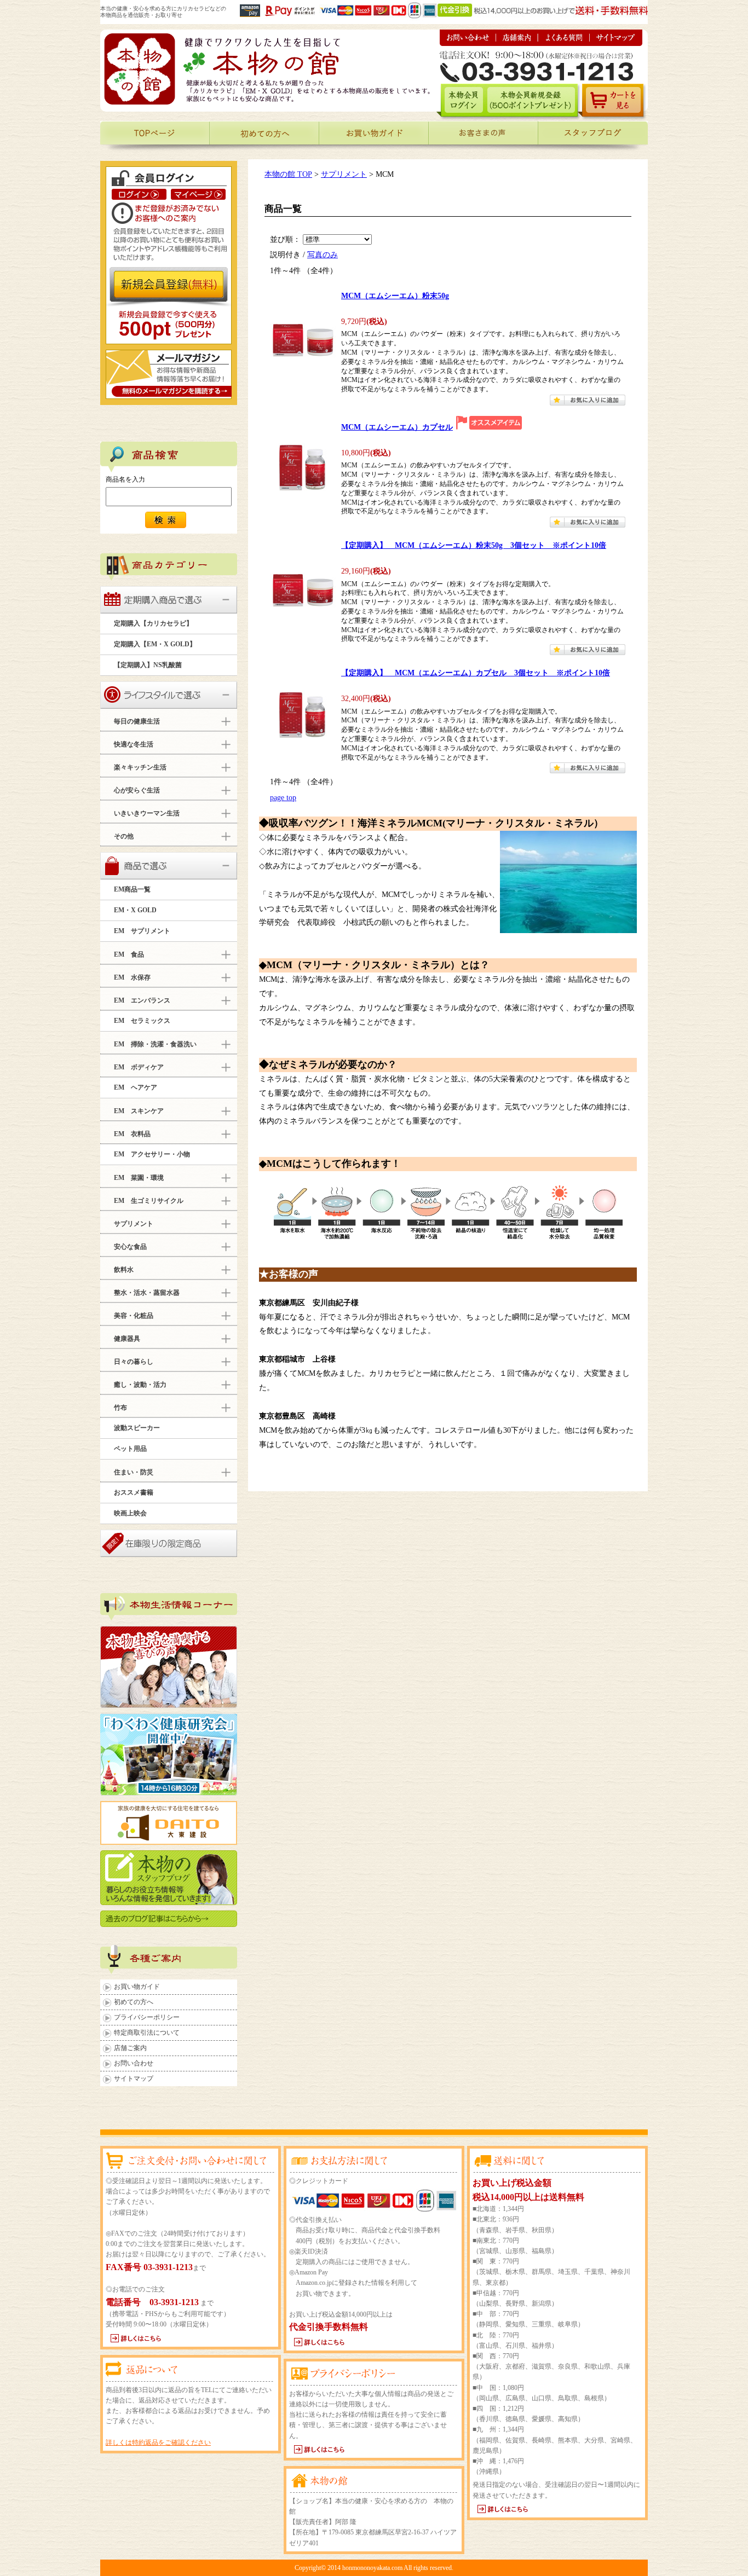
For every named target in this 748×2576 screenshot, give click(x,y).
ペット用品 (130, 1449)
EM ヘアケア (136, 1087)
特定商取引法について (147, 2033)
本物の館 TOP (288, 174)
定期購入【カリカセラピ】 (153, 623)
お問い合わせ (134, 2063)
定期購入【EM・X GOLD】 (155, 644)
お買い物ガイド (137, 1987)
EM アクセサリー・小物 (152, 1154)
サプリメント (344, 174)
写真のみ (323, 254)
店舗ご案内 (130, 2048)
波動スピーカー (137, 1428)
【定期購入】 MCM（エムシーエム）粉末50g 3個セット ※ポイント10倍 (474, 545)
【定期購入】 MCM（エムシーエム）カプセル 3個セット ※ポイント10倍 (476, 673)
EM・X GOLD (135, 910)
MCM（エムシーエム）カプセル (397, 427)
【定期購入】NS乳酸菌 (148, 665)
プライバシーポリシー (147, 2017)
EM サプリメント (142, 931)
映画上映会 (130, 1513)
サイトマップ (134, 2079)
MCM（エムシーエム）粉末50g (395, 296)
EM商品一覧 (132, 889)
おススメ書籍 (134, 1492)
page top (283, 797)
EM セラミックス (142, 1021)
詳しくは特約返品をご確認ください (158, 2442)
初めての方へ (134, 2002)
